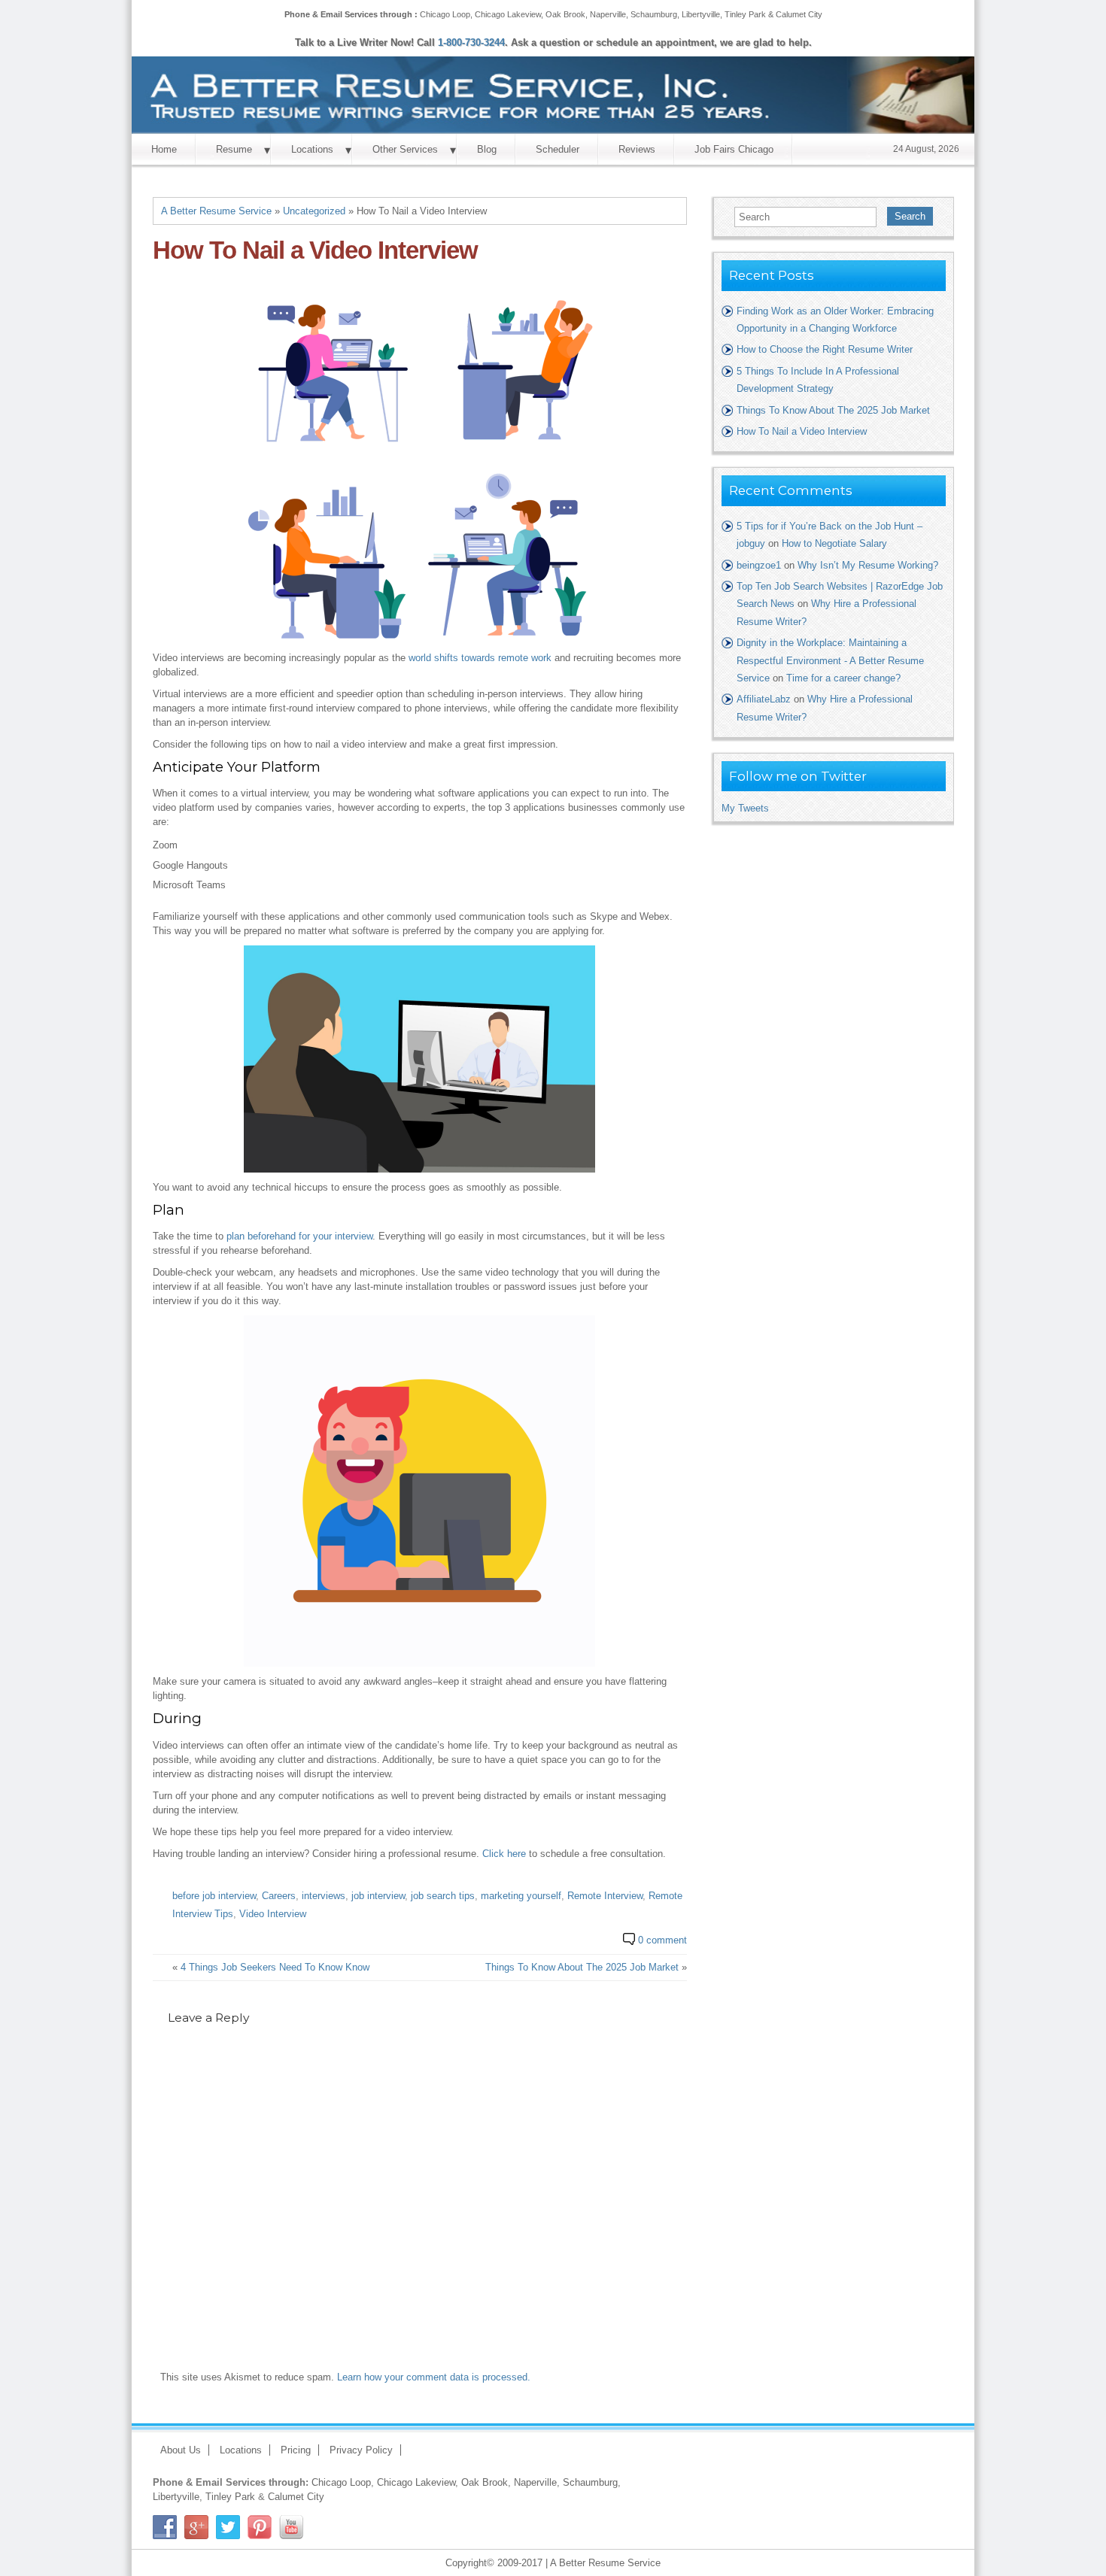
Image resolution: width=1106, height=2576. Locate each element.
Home (164, 149)
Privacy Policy (361, 2450)
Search (910, 216)
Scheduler (558, 149)
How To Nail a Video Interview (802, 431)
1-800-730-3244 (471, 42)
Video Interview (273, 1914)
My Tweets (745, 808)
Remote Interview (605, 1896)
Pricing (296, 2450)
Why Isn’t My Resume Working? (868, 565)
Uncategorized (314, 211)
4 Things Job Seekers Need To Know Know (275, 1967)
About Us (181, 2450)
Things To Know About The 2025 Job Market (582, 1967)
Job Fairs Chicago (734, 149)
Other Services (405, 149)
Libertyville (701, 14)
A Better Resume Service (216, 211)
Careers (279, 1896)
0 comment (662, 1940)
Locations (312, 149)
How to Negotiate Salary (834, 543)
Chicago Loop (445, 14)
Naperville (608, 14)
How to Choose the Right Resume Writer (825, 349)
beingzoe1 (759, 565)
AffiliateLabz (764, 699)
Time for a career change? (843, 678)
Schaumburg (654, 14)
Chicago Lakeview (508, 14)
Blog (487, 149)
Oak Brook (565, 14)
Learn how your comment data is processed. (434, 2377)
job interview (378, 1896)
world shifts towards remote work (480, 658)
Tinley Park (745, 14)
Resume (234, 149)
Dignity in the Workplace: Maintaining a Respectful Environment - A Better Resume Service (830, 660)
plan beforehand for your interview (299, 1236)
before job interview (214, 1896)
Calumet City (799, 14)
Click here (504, 1854)
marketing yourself (521, 1896)
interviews (324, 1896)
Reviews (637, 149)
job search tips (443, 1896)
